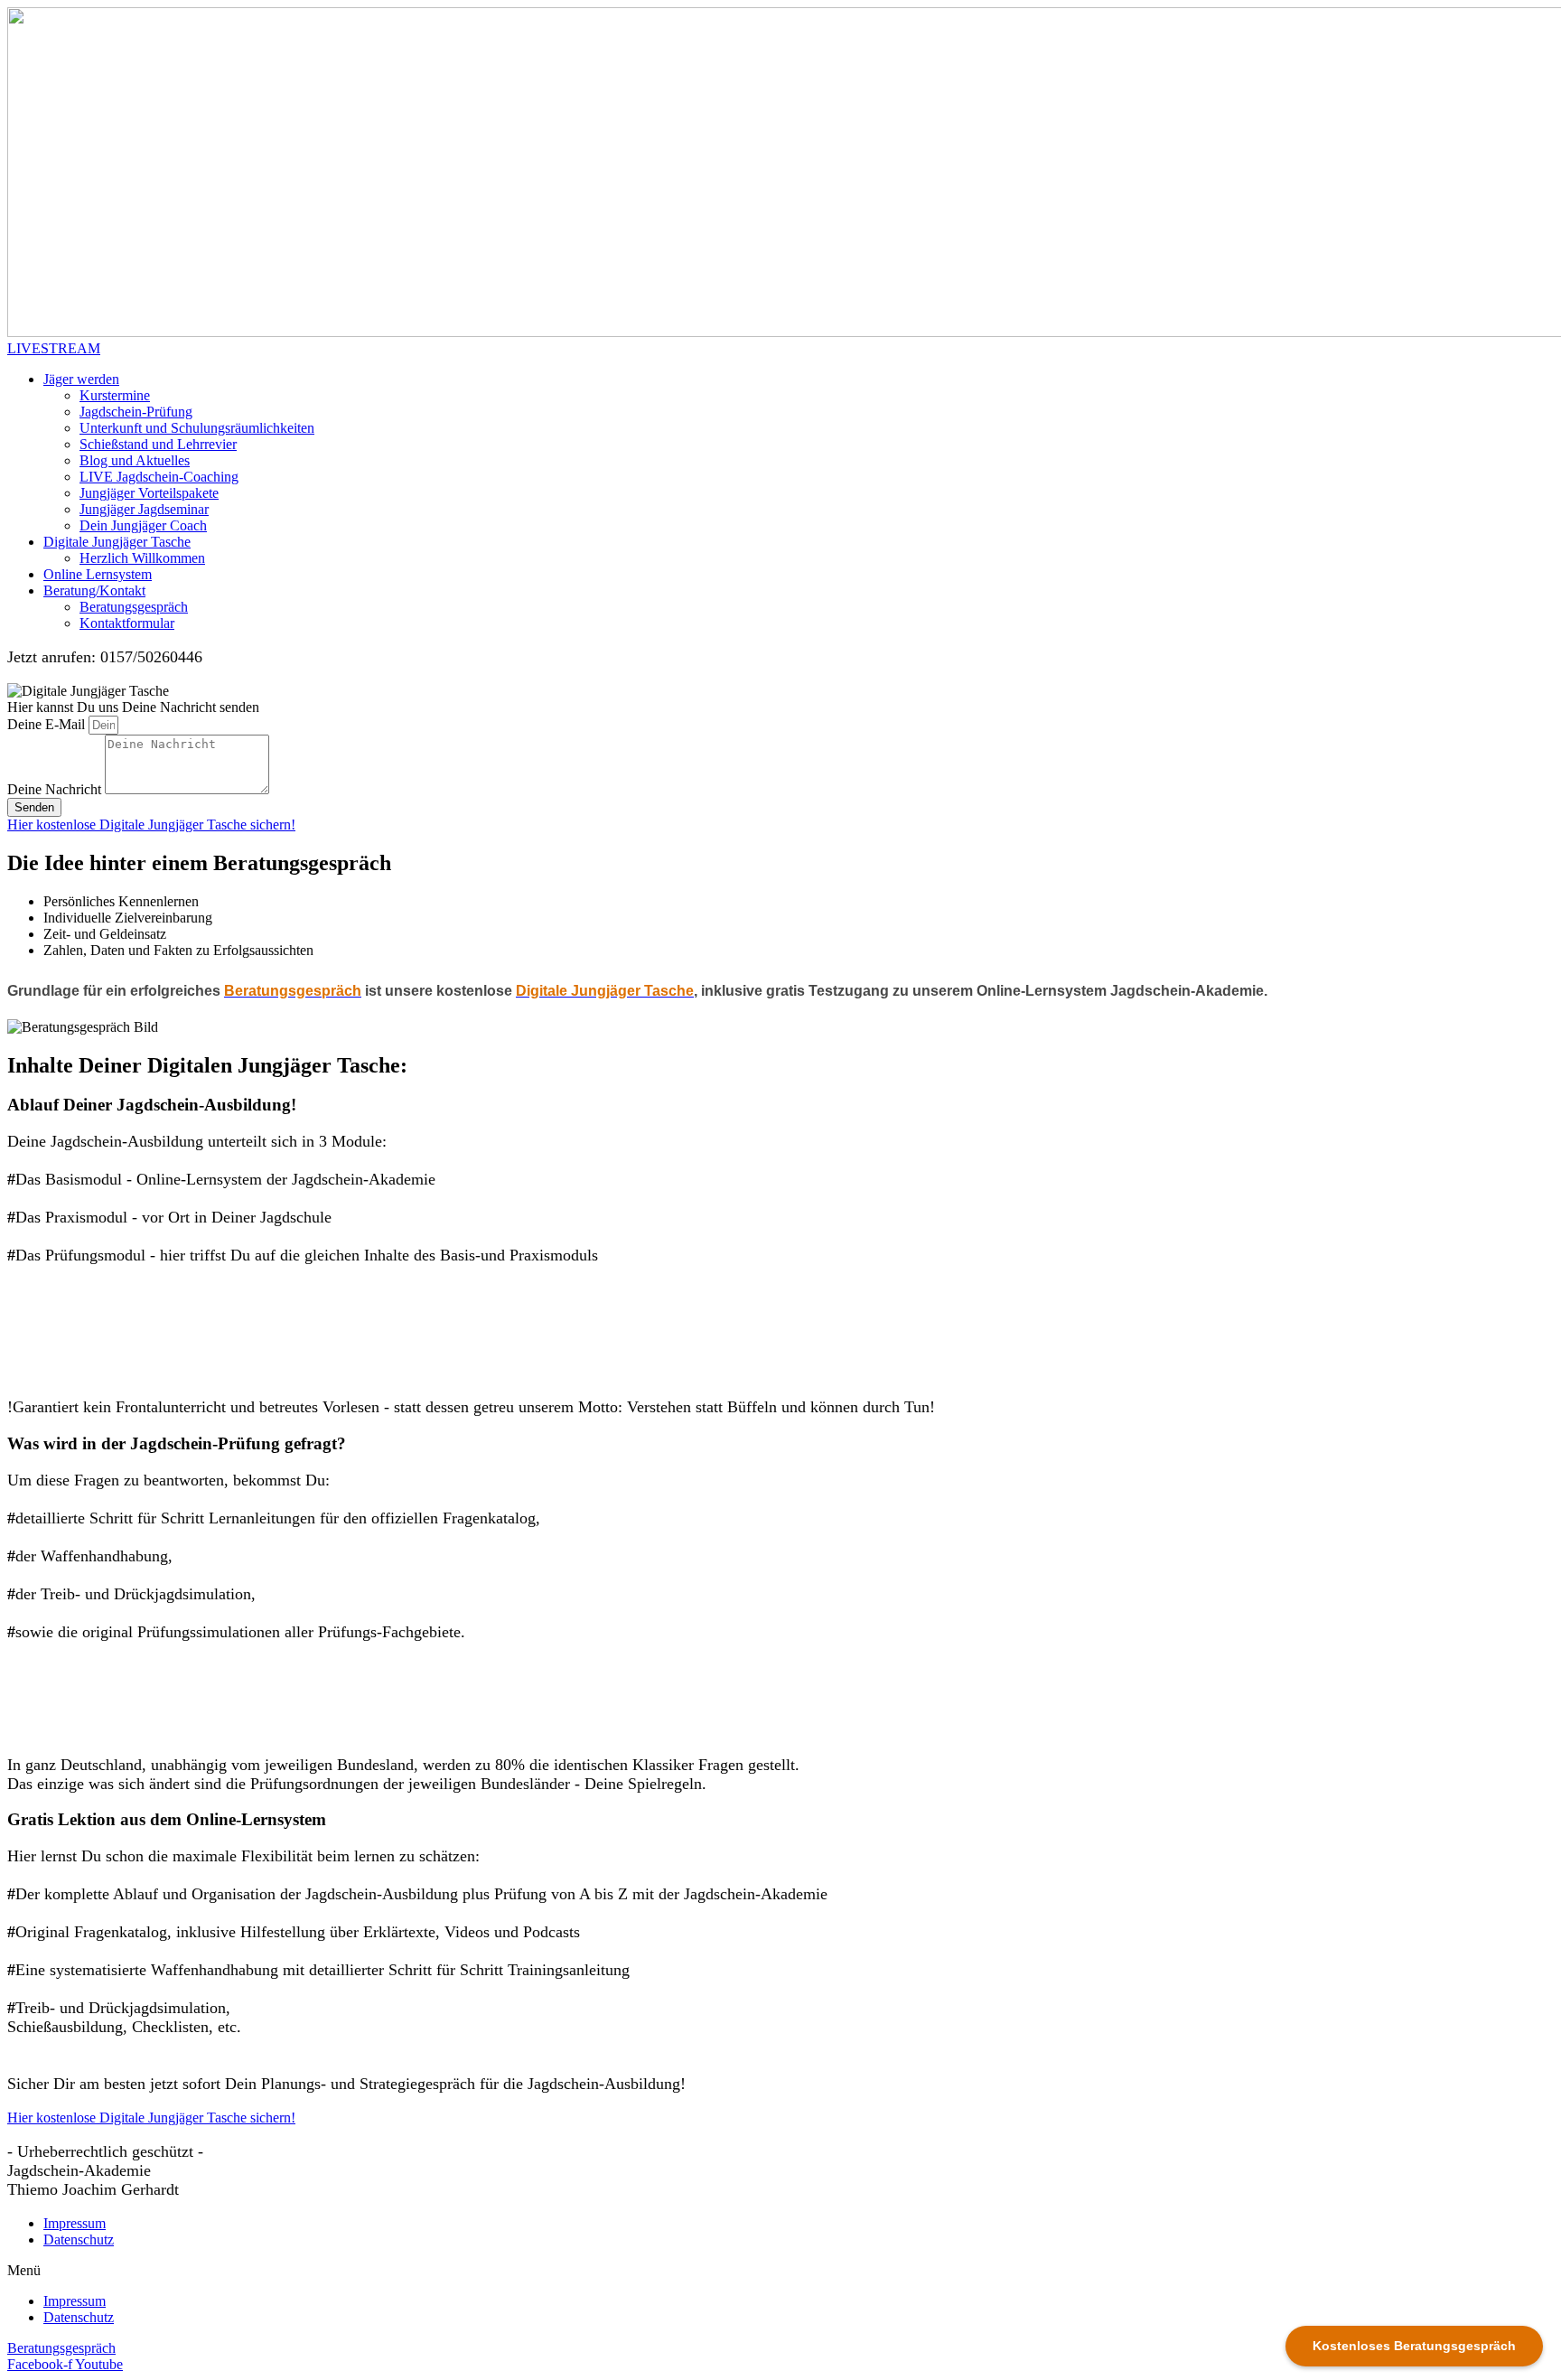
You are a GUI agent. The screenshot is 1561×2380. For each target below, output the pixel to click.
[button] (54, 348)
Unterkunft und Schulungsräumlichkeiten (197, 428)
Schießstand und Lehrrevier (158, 444)
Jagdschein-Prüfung (136, 412)
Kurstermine (115, 395)
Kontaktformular (127, 623)
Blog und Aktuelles (135, 460)
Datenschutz (79, 2239)
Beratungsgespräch (134, 607)
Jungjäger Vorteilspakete (149, 493)
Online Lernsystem (98, 574)
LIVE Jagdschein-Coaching (159, 477)
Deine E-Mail (48, 724)
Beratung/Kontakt (94, 590)
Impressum (75, 2223)
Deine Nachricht (56, 789)
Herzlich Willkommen (142, 558)
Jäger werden (81, 379)
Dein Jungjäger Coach (143, 525)
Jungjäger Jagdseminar (144, 509)
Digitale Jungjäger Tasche (117, 542)
